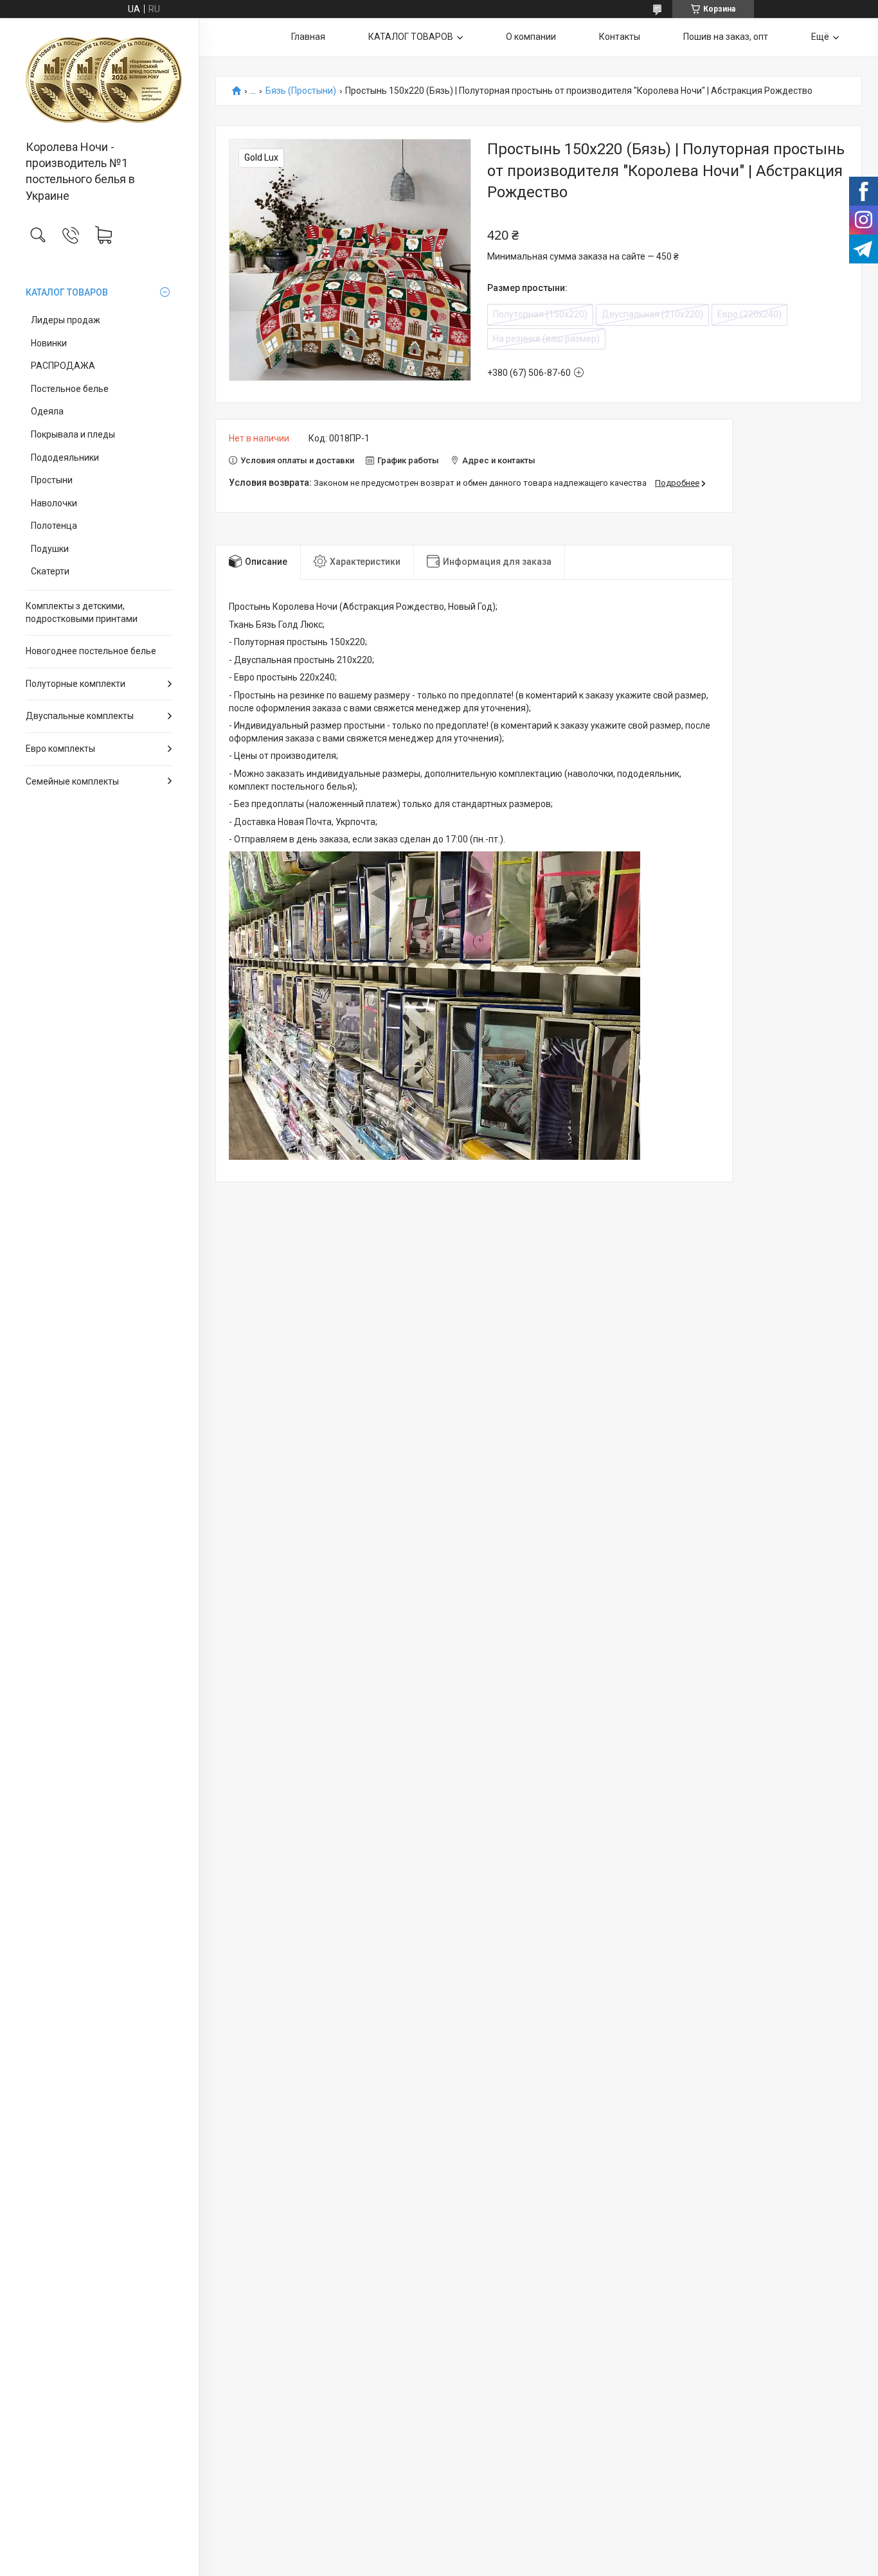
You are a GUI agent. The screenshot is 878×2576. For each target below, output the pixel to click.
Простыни (52, 480)
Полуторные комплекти (76, 684)
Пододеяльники (65, 457)
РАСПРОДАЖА (63, 366)
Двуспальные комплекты (80, 716)
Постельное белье (70, 389)
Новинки (49, 343)
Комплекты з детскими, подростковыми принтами (82, 612)
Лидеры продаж (66, 320)
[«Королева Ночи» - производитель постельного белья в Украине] (99, 80)
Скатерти (50, 571)
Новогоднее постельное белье (91, 651)
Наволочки (54, 503)
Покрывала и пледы (73, 434)
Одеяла (47, 411)
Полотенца (54, 526)
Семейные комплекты (72, 781)
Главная (308, 37)
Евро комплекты (60, 749)
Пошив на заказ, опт (726, 37)
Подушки (50, 549)
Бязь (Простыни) (301, 91)
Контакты (620, 37)
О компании (531, 37)
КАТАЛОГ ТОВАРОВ (67, 292)
